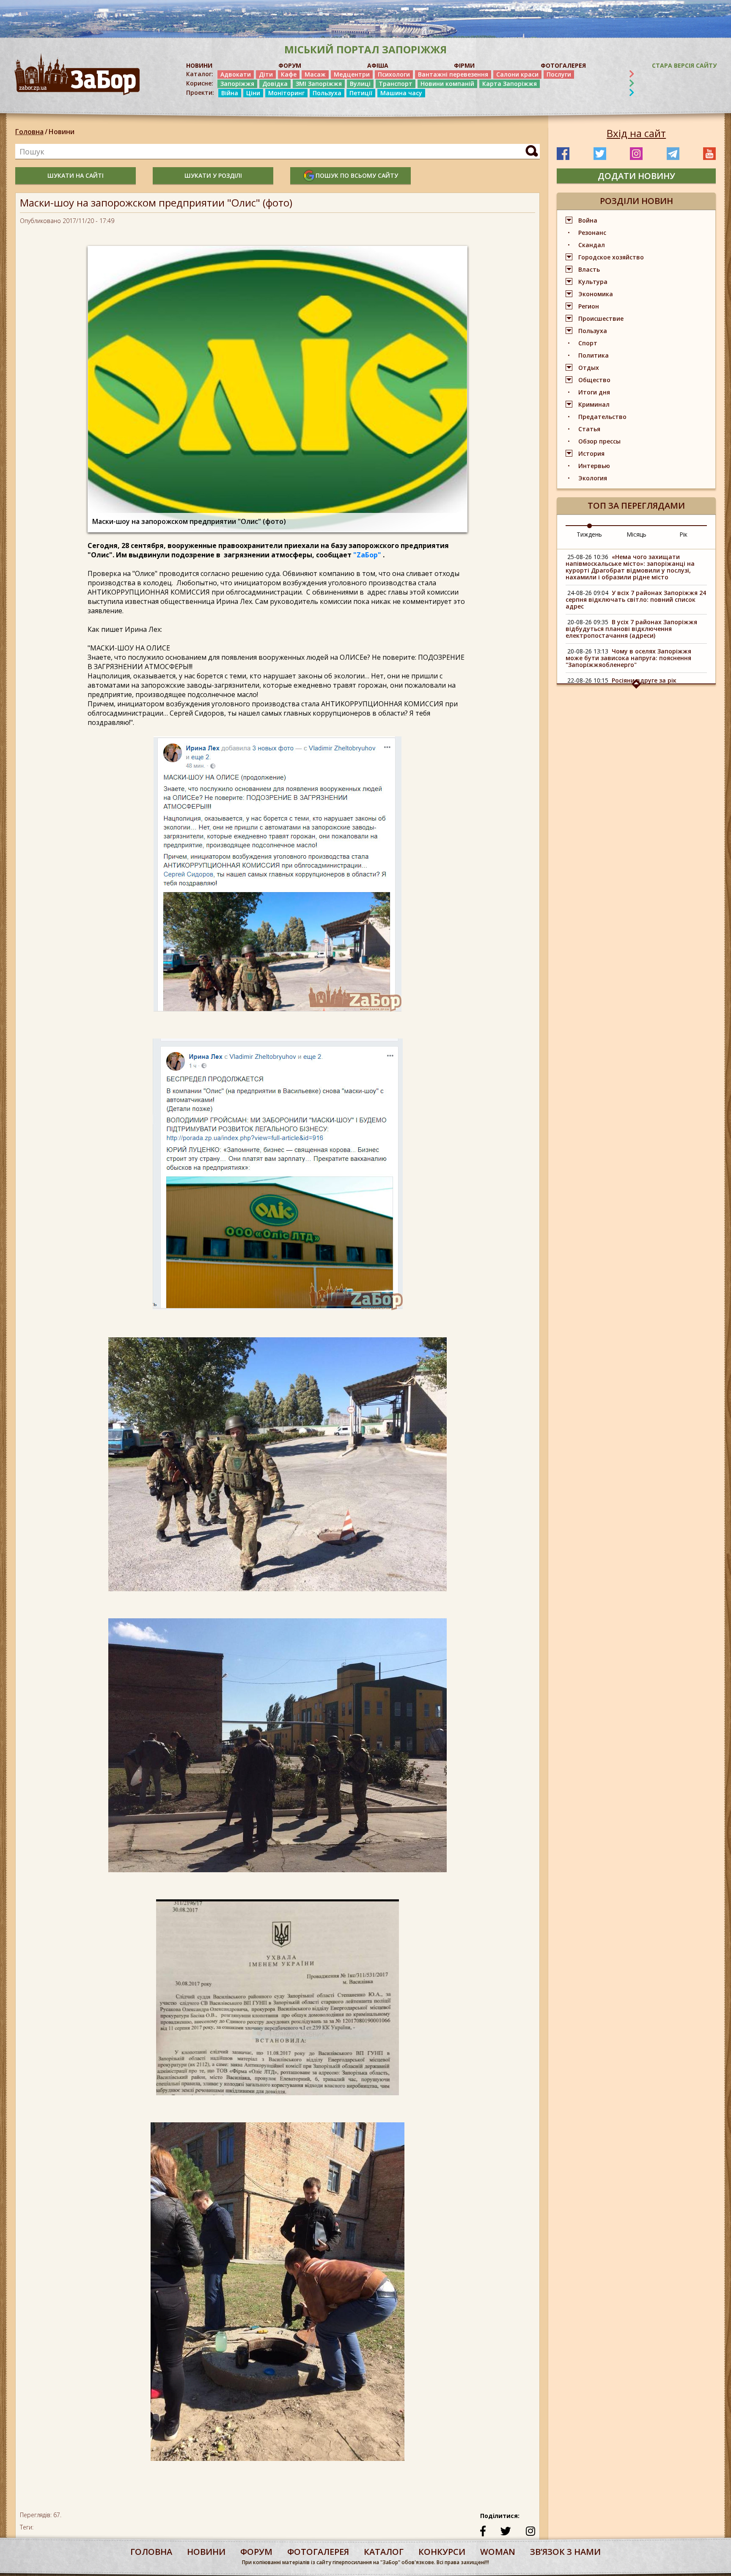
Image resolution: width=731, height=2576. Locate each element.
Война (588, 220)
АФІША (378, 65)
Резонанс (592, 233)
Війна (230, 93)
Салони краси (517, 74)
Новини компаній (447, 84)
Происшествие (601, 318)
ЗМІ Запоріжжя (319, 84)
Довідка (275, 84)
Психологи (394, 74)
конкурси (442, 2552)
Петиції (361, 93)
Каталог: (200, 74)
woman (498, 2552)
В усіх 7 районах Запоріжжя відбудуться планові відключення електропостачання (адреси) (631, 629)
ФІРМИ (464, 65)
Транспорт (396, 84)
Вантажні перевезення (453, 74)
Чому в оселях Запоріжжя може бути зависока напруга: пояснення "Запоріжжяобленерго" (628, 658)
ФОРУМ (290, 65)
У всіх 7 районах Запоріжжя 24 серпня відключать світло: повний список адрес (636, 599)
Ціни (253, 93)
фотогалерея (318, 2552)
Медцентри (352, 74)
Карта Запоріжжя (510, 84)
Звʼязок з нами (565, 2552)
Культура (593, 282)
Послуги (559, 74)
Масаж (315, 74)
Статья (589, 429)
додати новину (636, 176)
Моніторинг (286, 93)
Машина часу (401, 93)
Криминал (594, 404)
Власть (589, 269)
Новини (62, 132)
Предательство (602, 417)
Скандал (592, 245)
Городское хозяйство (611, 257)
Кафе (289, 74)
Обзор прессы (599, 441)
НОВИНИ (199, 65)
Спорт (588, 343)
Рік (683, 534)
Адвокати (236, 74)
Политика (594, 355)
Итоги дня (594, 392)
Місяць (636, 534)
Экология (593, 478)
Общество (594, 380)
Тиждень (589, 534)
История (591, 453)
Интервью (594, 466)
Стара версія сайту (684, 65)
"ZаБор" (367, 555)
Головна (29, 132)
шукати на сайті (76, 175)
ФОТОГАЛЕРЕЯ (563, 65)
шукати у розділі (213, 175)
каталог (384, 2552)
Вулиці (360, 84)
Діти (266, 74)
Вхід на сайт (636, 133)
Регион (589, 306)
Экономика (596, 294)
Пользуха (327, 93)
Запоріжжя (237, 84)
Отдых (589, 368)
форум (256, 2552)
